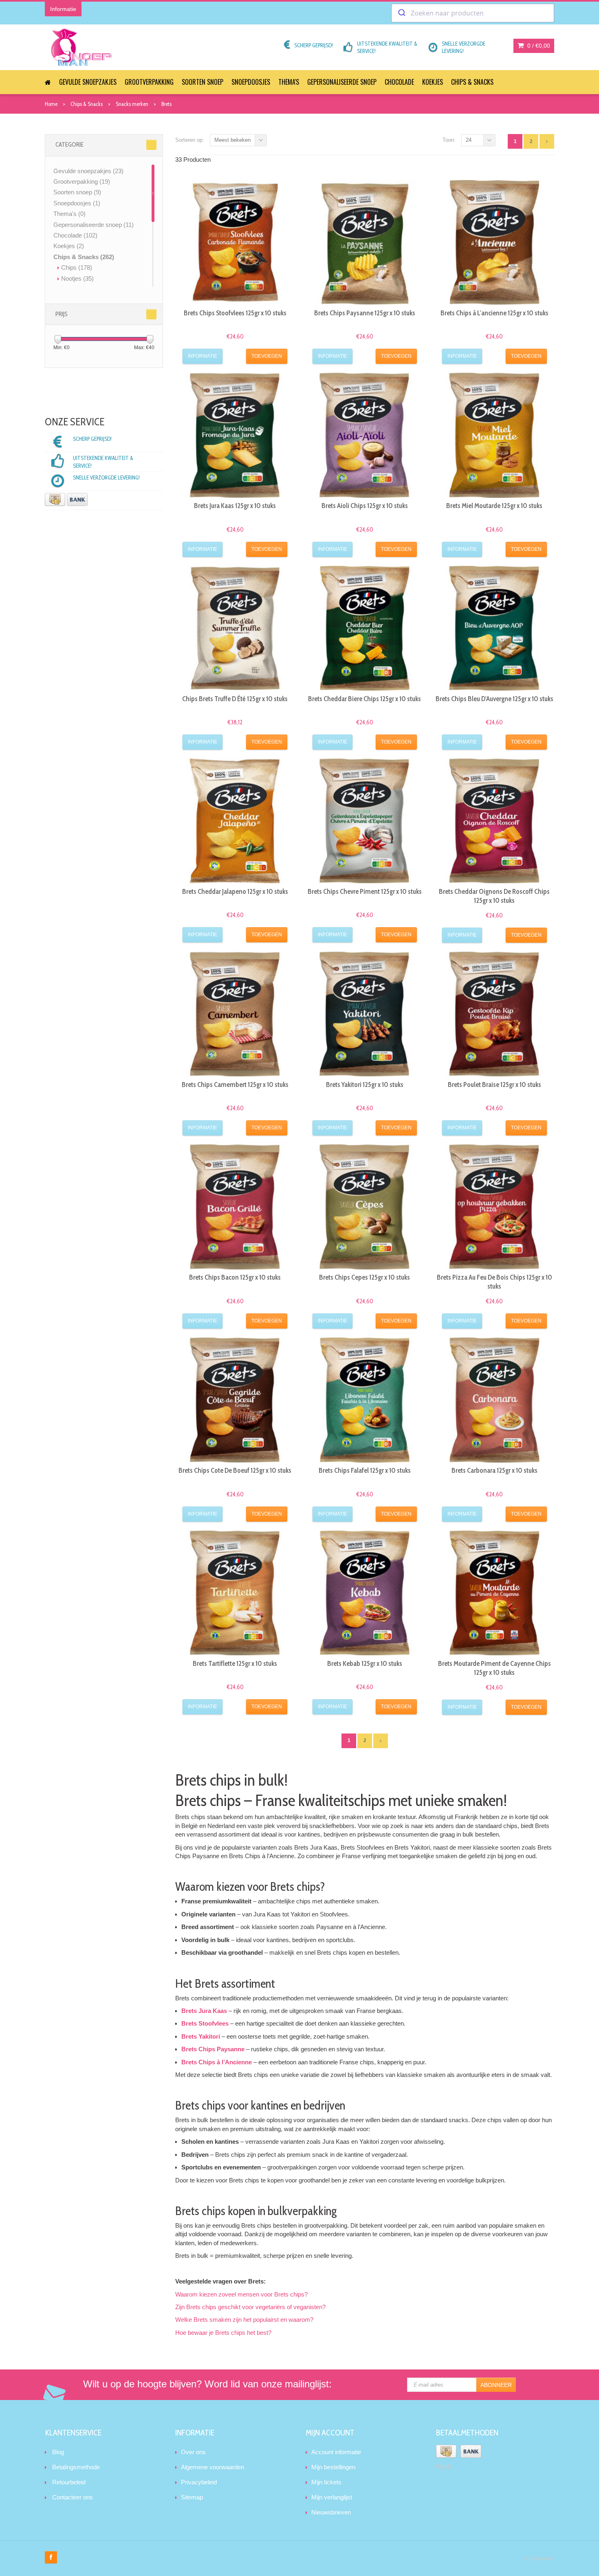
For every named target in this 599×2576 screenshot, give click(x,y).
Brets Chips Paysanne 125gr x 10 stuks (365, 313)
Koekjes (433, 82)
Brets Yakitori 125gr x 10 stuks (365, 1085)
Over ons (193, 2452)
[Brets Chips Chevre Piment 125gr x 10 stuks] (365, 821)
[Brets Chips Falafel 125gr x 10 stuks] (365, 1400)
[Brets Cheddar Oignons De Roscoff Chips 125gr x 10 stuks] (494, 821)
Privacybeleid (199, 2482)
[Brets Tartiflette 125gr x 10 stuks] (235, 1593)
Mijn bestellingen (333, 2467)
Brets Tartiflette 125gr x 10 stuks (235, 1663)
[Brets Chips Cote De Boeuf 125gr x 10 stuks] (235, 1400)
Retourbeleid (69, 2482)
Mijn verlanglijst (332, 2497)
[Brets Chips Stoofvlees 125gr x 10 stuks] (235, 242)
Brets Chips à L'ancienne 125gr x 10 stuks (494, 313)
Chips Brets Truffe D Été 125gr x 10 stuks (235, 699)
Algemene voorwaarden (213, 2467)
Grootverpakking (149, 82)
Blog (58, 2452)
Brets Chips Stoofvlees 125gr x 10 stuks (235, 313)
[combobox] (473, 13)
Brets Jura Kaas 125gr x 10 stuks (235, 506)
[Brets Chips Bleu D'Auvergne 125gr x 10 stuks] (494, 628)
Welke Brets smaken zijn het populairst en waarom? (244, 2320)
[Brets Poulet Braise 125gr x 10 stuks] (494, 1014)
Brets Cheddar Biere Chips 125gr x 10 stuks (364, 699)
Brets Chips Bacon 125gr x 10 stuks (235, 1277)
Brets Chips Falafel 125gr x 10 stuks (365, 1470)
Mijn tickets (326, 2482)
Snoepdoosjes (251, 82)
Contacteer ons (73, 2497)
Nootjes (77, 278)
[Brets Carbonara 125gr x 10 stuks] (494, 1400)
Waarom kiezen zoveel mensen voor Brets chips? (241, 2294)
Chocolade (399, 82)
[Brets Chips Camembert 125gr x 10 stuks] (235, 1014)
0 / (538, 46)
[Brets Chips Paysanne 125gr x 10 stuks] (365, 242)
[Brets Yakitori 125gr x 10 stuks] (365, 1014)
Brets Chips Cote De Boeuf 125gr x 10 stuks (235, 1470)
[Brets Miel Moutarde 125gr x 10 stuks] (494, 435)
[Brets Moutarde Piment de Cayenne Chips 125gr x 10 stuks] (494, 1593)
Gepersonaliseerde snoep (342, 82)
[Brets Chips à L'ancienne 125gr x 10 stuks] (494, 242)
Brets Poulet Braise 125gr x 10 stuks (494, 1085)
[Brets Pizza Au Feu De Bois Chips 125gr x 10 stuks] (494, 1207)
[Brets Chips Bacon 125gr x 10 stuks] (235, 1207)
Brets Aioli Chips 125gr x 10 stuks (365, 506)
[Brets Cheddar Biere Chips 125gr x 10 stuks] (365, 628)
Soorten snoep (203, 82)
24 (469, 140)
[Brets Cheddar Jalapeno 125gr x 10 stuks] (235, 821)
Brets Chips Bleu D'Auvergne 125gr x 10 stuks (494, 699)
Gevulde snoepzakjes (88, 82)
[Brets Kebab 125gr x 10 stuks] (365, 1593)
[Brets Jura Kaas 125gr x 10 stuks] (235, 435)
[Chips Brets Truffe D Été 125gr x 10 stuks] (235, 628)
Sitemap (192, 2497)
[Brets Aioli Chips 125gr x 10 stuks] (365, 435)
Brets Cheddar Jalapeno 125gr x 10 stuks (235, 891)
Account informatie (336, 2452)
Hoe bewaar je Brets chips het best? (223, 2333)
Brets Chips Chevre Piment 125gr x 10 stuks (365, 891)
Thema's (289, 82)
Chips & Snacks (472, 82)
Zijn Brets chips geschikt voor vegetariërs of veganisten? (250, 2307)
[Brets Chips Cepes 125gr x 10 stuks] (365, 1207)
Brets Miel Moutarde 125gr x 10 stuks (494, 506)
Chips (77, 267)
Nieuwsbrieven (331, 2512)
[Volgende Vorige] (547, 141)
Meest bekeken (232, 140)
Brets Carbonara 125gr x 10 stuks (494, 1470)
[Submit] (401, 13)
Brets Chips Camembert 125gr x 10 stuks (235, 1085)
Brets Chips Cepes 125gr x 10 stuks (364, 1277)
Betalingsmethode (76, 2467)
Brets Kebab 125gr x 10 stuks (365, 1663)
